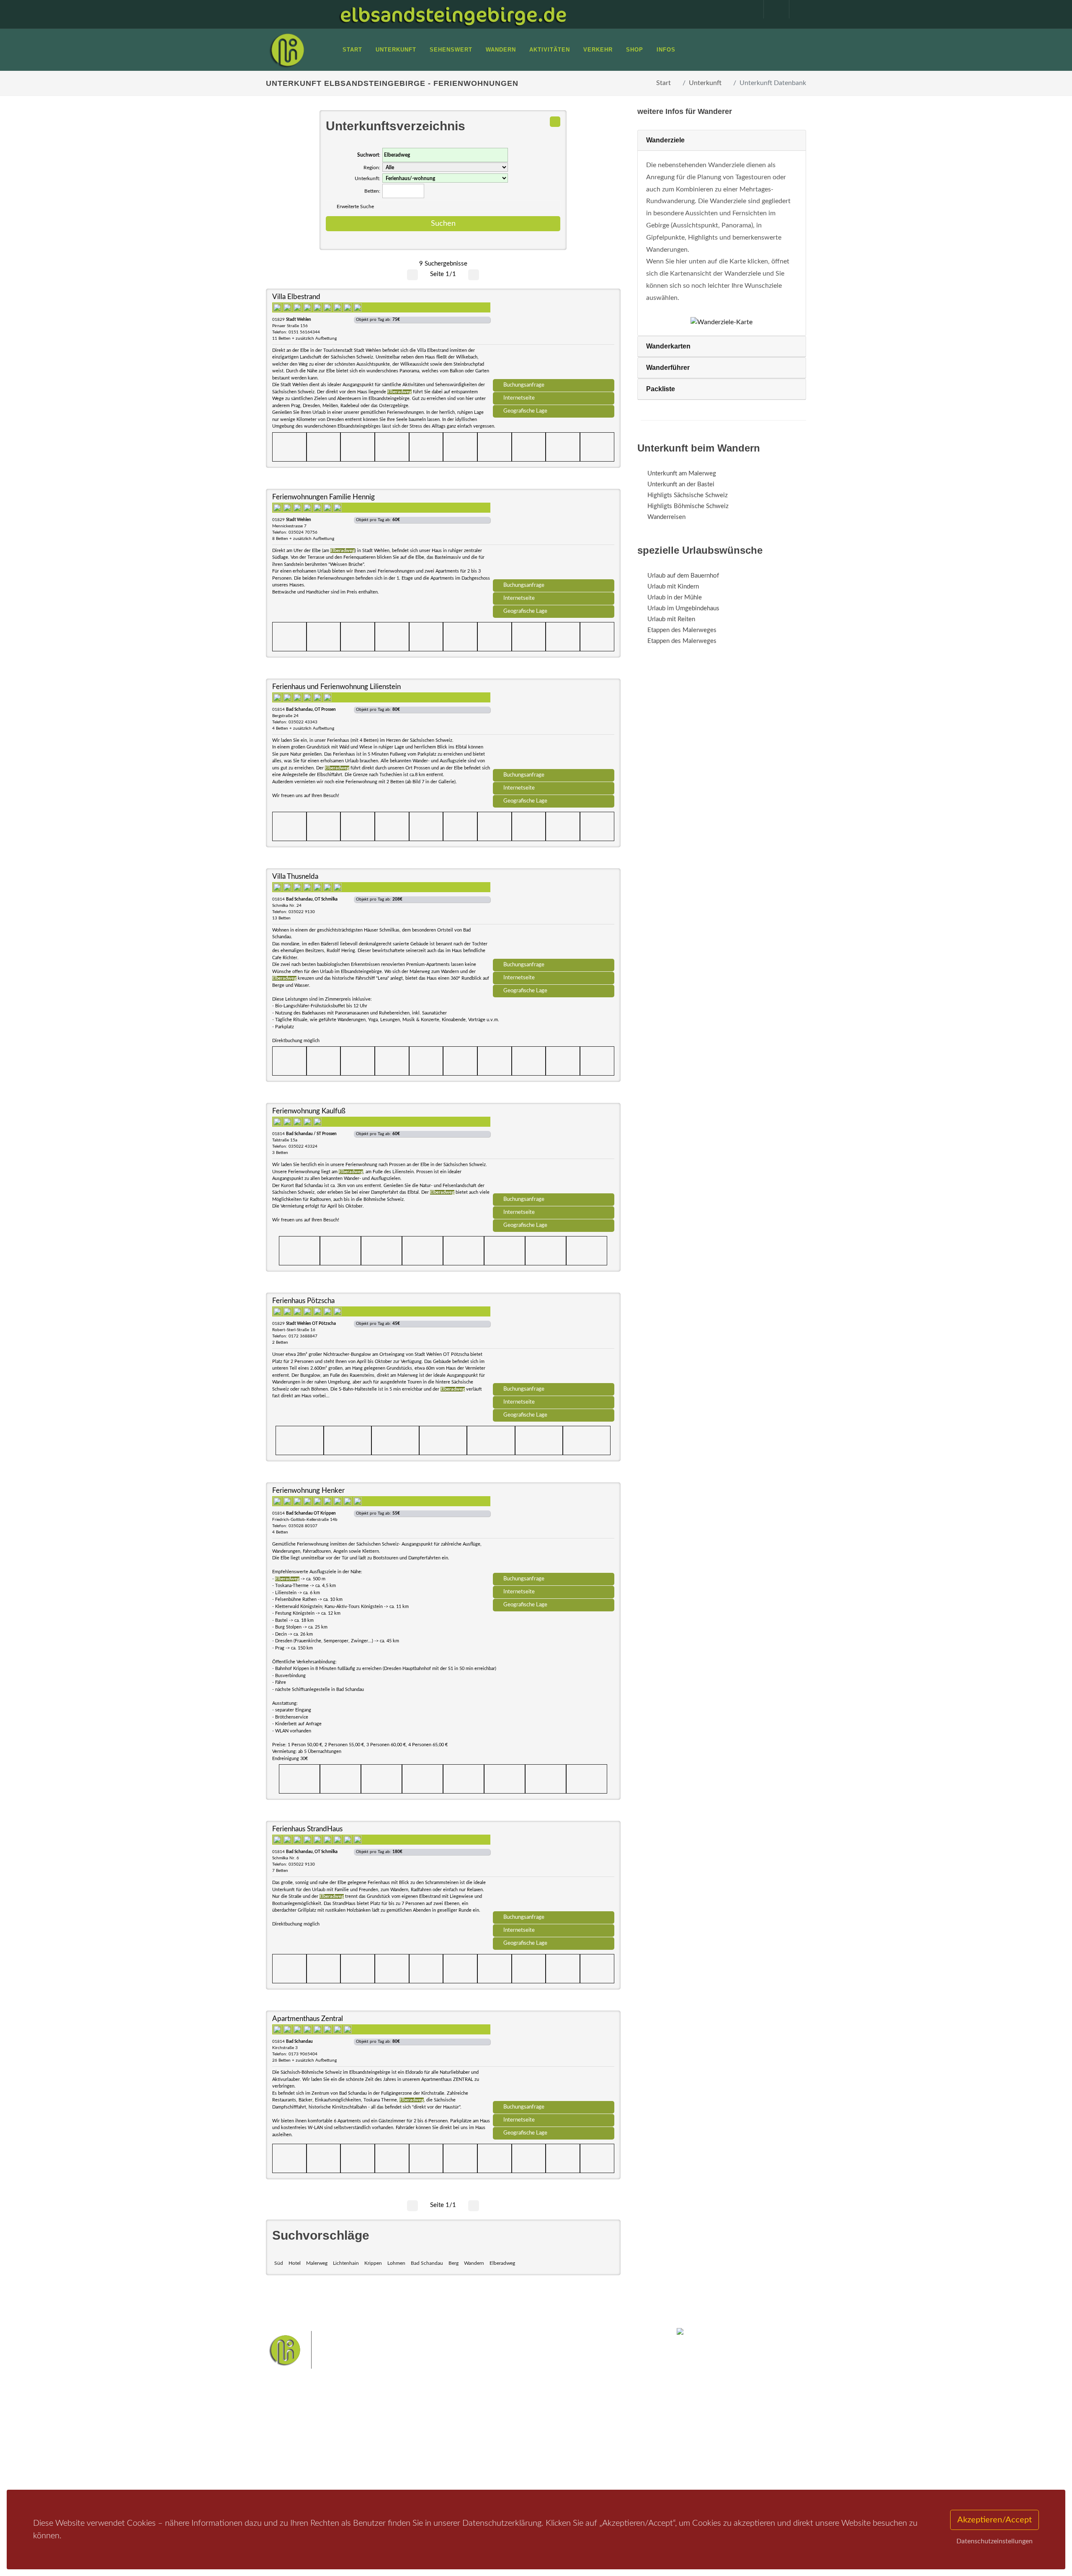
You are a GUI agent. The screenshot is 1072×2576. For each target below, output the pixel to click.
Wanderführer (668, 368)
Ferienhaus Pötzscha (303, 1301)
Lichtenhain (346, 2263)
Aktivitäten (291, 2470)
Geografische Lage (525, 411)
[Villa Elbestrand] (554, 337)
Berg (454, 2263)
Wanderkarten (668, 346)
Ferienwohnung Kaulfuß (309, 1111)
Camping (380, 2470)
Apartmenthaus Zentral (308, 2019)
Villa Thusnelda (295, 876)
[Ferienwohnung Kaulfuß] (554, 1151)
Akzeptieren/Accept (995, 2520)
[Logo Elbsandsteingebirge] (287, 50)
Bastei (460, 2428)
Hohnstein (593, 2442)
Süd (279, 2263)
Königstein (466, 2455)
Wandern (474, 2263)
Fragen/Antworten (301, 2426)
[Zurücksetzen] (555, 122)
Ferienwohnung (389, 2448)
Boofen (561, 2455)
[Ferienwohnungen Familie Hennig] (554, 537)
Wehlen (540, 2442)
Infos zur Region (298, 2437)
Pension (379, 2437)
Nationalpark (522, 2428)
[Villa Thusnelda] (554, 916)
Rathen (565, 2442)
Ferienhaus (383, 2459)
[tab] (722, 141)
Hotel (295, 2263)
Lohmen (396, 2263)
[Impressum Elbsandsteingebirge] (747, 9)
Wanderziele (665, 140)
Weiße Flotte (468, 2442)
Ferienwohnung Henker (308, 1491)
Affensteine (558, 2428)
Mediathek (291, 2448)
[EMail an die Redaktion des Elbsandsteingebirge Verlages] (798, 9)
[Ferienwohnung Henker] (554, 1531)
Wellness (534, 2455)
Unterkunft (705, 83)
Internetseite (519, 398)
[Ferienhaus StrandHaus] (554, 1869)
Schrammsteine (598, 2428)
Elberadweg (502, 2263)
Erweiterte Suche (355, 206)
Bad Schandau (427, 2263)
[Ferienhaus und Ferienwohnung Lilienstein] (554, 727)
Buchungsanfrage (524, 385)
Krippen (373, 2263)
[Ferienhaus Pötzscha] (554, 1341)
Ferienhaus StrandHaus (307, 1829)
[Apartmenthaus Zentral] (554, 2059)
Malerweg (317, 2263)
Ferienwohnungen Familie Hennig (323, 497)
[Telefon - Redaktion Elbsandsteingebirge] (772, 9)
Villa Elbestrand (296, 297)
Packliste (661, 389)
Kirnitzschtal (501, 2455)
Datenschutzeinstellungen (995, 2541)
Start (664, 83)
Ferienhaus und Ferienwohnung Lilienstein (336, 687)
